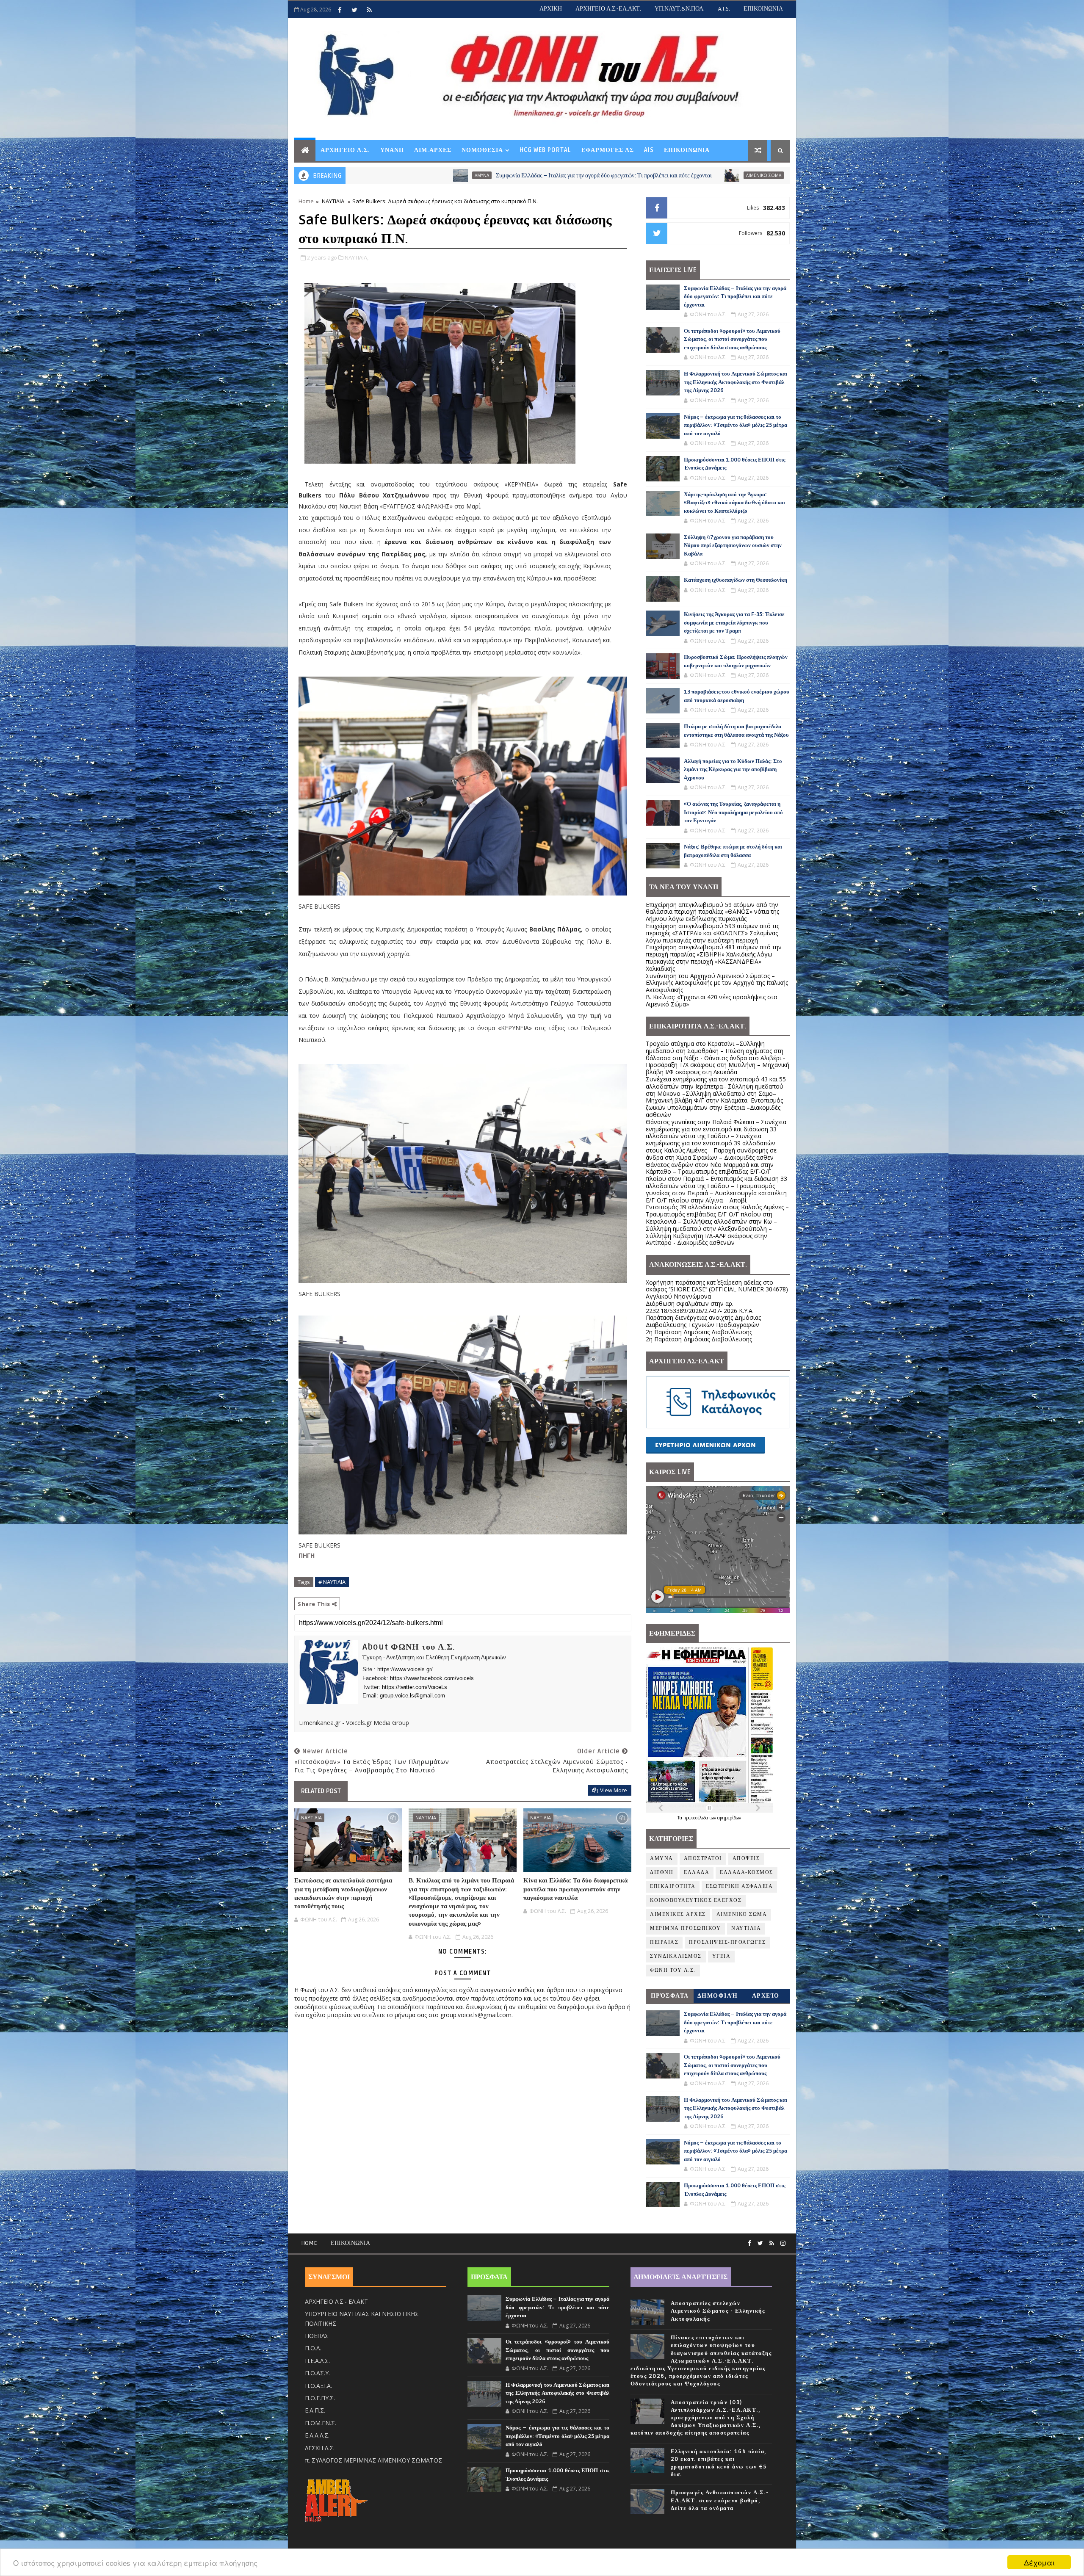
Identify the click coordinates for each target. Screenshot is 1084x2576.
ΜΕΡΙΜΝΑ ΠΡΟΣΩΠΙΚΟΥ (685, 1928)
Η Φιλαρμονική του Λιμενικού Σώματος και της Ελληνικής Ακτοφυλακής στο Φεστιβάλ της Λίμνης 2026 (736, 382)
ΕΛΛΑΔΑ (697, 1873)
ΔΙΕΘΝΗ (662, 1873)
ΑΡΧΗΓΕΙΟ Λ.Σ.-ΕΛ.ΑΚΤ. (608, 9)
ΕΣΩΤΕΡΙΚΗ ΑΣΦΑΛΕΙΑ (739, 1886)
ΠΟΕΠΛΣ (317, 2336)
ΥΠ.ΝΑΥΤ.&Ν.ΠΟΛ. (680, 9)
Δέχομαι (1039, 2562)
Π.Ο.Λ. (313, 2348)
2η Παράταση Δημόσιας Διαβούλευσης (699, 1332)
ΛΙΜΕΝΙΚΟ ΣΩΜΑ (557, 175)
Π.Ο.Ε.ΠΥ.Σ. (320, 2398)
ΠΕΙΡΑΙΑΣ (664, 1942)
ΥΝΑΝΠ (392, 150)
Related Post (321, 1791)
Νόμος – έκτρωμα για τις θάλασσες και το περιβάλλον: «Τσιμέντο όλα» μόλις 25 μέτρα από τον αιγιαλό (736, 425)
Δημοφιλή (718, 1996)
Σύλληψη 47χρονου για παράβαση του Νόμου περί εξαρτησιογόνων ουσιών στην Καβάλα (733, 546)
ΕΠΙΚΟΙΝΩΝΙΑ (763, 9)
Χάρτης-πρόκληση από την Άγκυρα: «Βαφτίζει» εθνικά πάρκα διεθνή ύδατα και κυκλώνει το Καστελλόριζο (734, 503)
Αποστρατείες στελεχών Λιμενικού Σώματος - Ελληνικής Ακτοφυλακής (718, 2311)
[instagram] (783, 2243)
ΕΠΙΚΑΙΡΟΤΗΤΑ (673, 1886)
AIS (649, 150)
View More (614, 1790)
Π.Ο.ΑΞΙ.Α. (318, 2386)
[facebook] (340, 10)
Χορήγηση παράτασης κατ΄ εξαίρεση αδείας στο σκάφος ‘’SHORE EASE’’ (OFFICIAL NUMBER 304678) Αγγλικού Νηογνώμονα (717, 1289)
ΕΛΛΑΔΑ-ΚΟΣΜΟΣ (747, 1873)
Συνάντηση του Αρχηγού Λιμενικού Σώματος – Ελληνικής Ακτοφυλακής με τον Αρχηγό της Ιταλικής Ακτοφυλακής (717, 983)
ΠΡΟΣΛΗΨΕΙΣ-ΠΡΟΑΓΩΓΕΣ (727, 1942)
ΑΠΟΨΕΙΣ (746, 1859)
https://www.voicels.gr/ (405, 1669)
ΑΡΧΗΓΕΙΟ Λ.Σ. (345, 150)
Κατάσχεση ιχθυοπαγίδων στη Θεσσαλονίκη (736, 580)
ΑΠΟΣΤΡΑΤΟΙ (703, 1859)
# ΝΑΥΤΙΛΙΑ (332, 1582)
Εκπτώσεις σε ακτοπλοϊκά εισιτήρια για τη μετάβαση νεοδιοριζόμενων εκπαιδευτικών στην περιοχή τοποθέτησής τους (343, 1893)
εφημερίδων (729, 1818)
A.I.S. (724, 9)
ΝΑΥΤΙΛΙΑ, (357, 257)
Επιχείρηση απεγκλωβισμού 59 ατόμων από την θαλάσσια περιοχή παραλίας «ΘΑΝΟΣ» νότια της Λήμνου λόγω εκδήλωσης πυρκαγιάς (712, 912)
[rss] (369, 10)
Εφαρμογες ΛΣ (608, 150)
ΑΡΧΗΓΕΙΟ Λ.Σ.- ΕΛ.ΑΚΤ (336, 2301)
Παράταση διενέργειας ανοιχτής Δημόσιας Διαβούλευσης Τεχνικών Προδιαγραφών (703, 1321)
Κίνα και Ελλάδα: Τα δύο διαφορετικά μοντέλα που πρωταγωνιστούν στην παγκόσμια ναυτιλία (575, 1889)
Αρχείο (766, 1996)
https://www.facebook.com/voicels (432, 1678)
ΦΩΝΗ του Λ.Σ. (673, 1970)
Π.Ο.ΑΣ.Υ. (317, 2373)
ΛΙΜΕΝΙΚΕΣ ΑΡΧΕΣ (678, 1914)
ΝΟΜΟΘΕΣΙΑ (482, 150)
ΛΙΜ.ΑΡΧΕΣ (433, 150)
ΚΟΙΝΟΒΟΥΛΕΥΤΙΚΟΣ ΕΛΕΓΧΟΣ (696, 1900)
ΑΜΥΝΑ (662, 1859)
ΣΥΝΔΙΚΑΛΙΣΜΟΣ (676, 1956)
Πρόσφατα (670, 1996)
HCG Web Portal (545, 150)
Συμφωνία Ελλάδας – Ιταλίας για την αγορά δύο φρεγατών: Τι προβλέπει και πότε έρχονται (397, 176)
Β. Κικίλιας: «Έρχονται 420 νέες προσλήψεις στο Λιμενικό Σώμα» (712, 1001)
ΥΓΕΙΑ (722, 1956)
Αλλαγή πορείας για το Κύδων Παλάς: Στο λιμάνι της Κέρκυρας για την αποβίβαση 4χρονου (733, 770)
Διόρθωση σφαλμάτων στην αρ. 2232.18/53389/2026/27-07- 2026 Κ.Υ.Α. (700, 1307)
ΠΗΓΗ (307, 1555)
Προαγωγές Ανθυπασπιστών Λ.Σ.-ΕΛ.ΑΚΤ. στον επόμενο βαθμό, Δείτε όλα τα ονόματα (720, 2500)
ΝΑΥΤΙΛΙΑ (333, 201)
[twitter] (354, 10)
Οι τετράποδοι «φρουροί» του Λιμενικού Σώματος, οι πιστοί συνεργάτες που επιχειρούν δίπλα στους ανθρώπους (715, 176)
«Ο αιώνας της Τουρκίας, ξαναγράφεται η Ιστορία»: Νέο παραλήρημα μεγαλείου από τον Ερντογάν (733, 812)
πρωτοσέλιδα (696, 1818)
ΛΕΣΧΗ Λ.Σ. (320, 2448)
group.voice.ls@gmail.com (412, 1696)
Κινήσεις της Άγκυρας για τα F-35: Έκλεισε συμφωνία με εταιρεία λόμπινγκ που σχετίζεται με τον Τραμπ (734, 623)
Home (306, 201)
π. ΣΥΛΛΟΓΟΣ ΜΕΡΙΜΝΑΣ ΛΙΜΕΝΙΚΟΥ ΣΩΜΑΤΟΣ (373, 2460)
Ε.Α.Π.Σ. (315, 2410)
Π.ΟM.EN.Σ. (321, 2423)
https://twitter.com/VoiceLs (415, 1687)
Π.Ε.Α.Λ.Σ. (317, 2361)
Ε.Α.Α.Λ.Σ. (317, 2435)
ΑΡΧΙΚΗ (551, 9)
